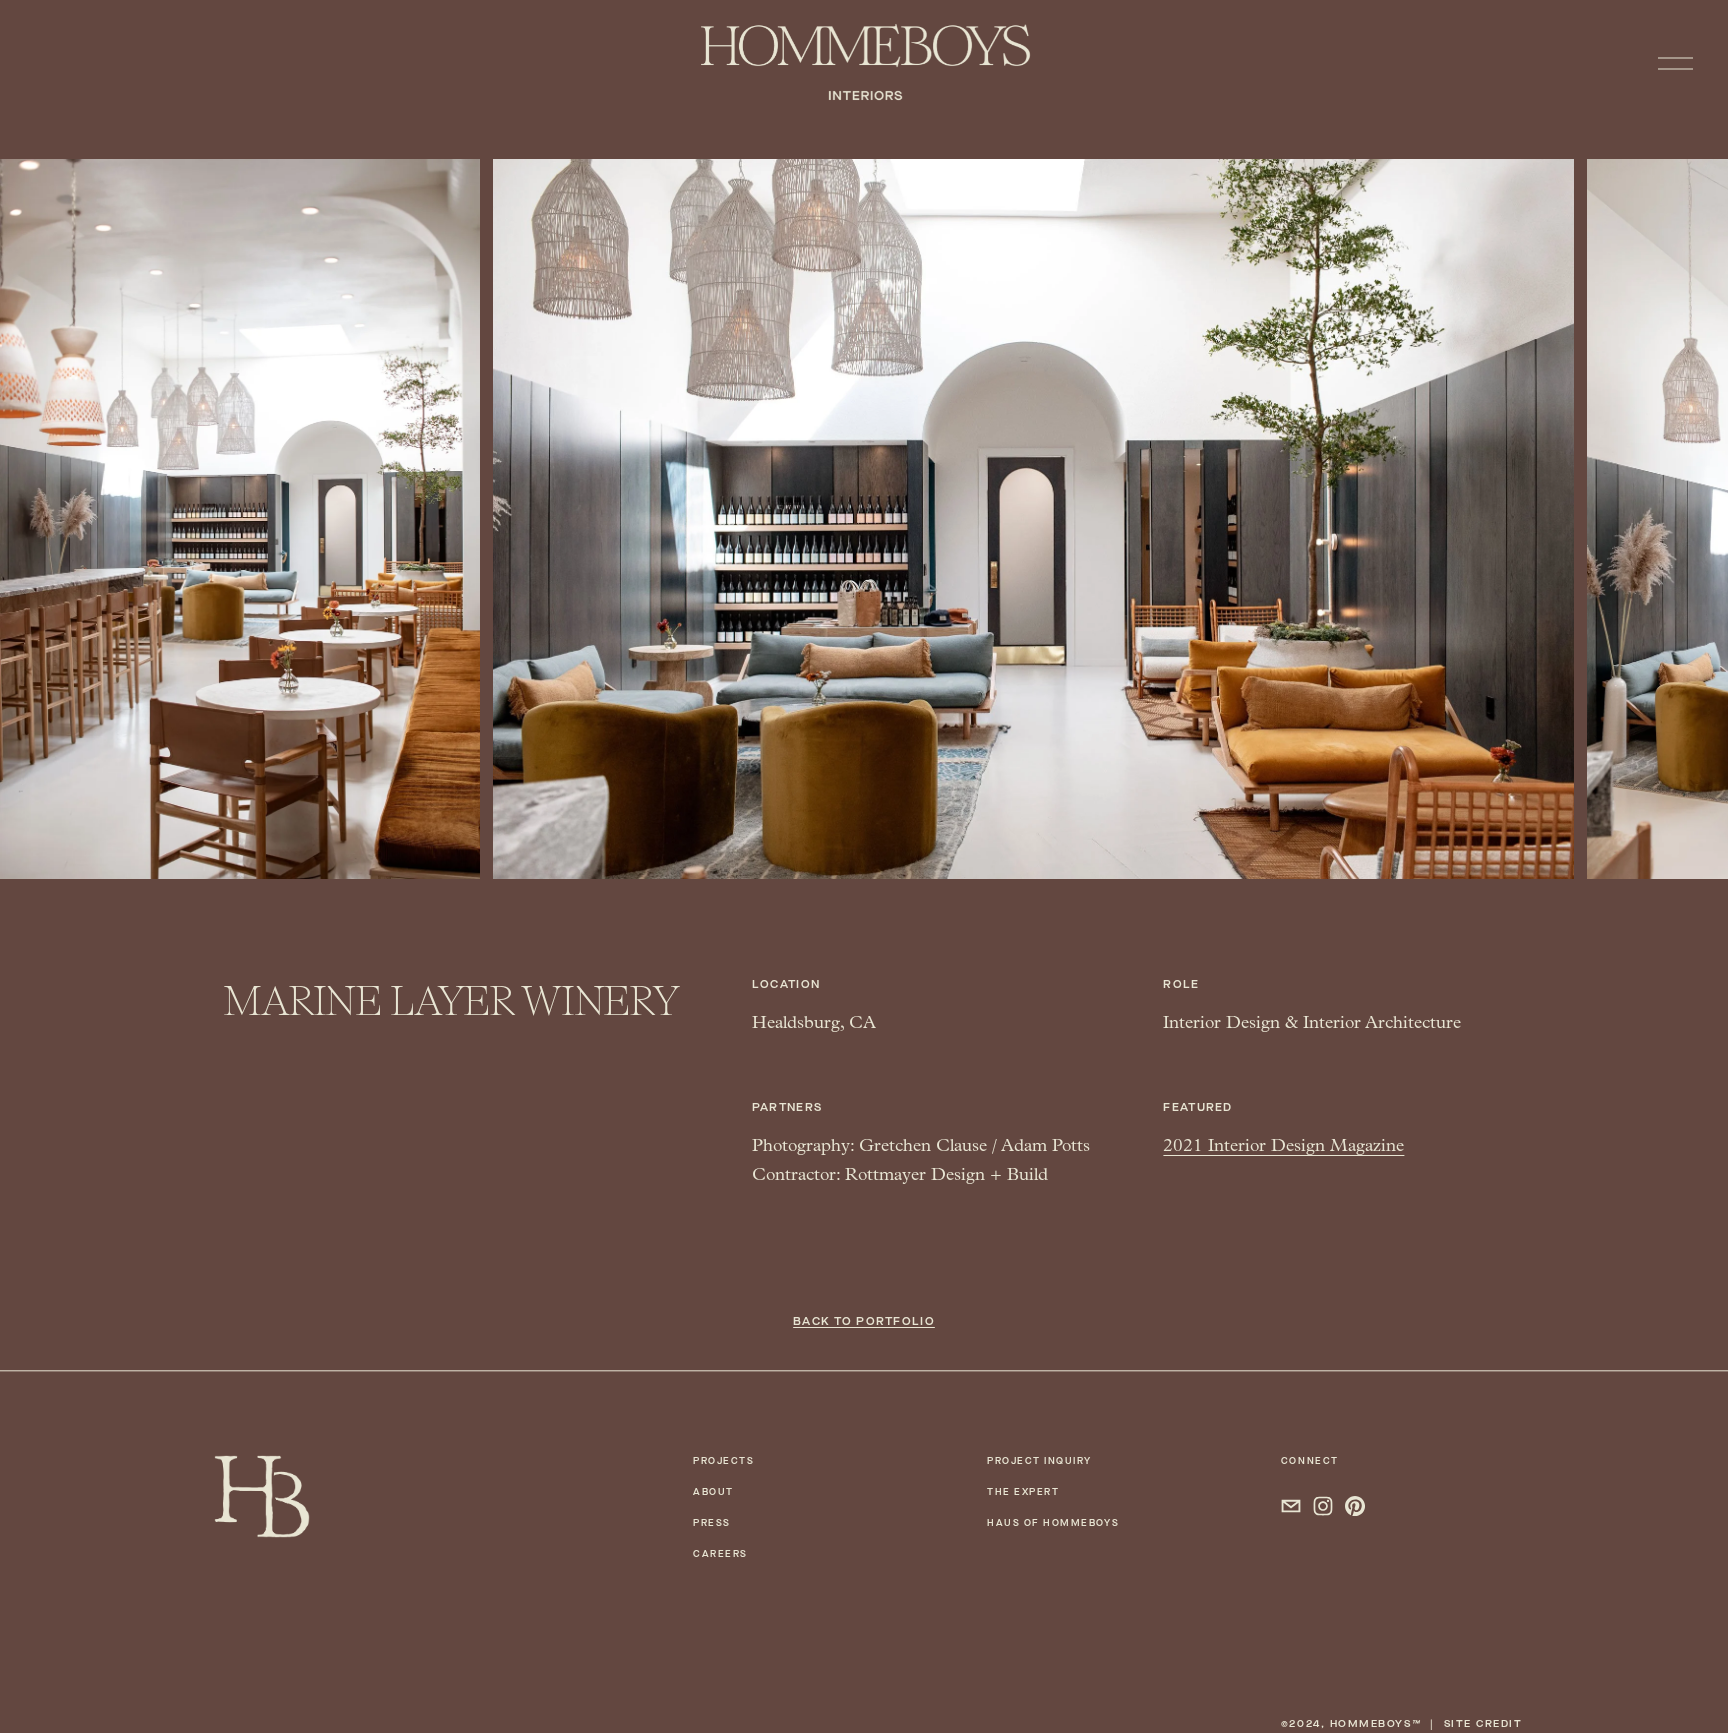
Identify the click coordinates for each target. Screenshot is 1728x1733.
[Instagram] (1323, 1506)
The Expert (1023, 1492)
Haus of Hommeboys (1053, 1523)
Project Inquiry (1039, 1461)
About (713, 1492)
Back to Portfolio (864, 1321)
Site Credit (1483, 1723)
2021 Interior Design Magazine (1283, 1145)
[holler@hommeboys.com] (1291, 1506)
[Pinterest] (1355, 1506)
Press (712, 1523)
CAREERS (720, 1554)
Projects (723, 1461)
